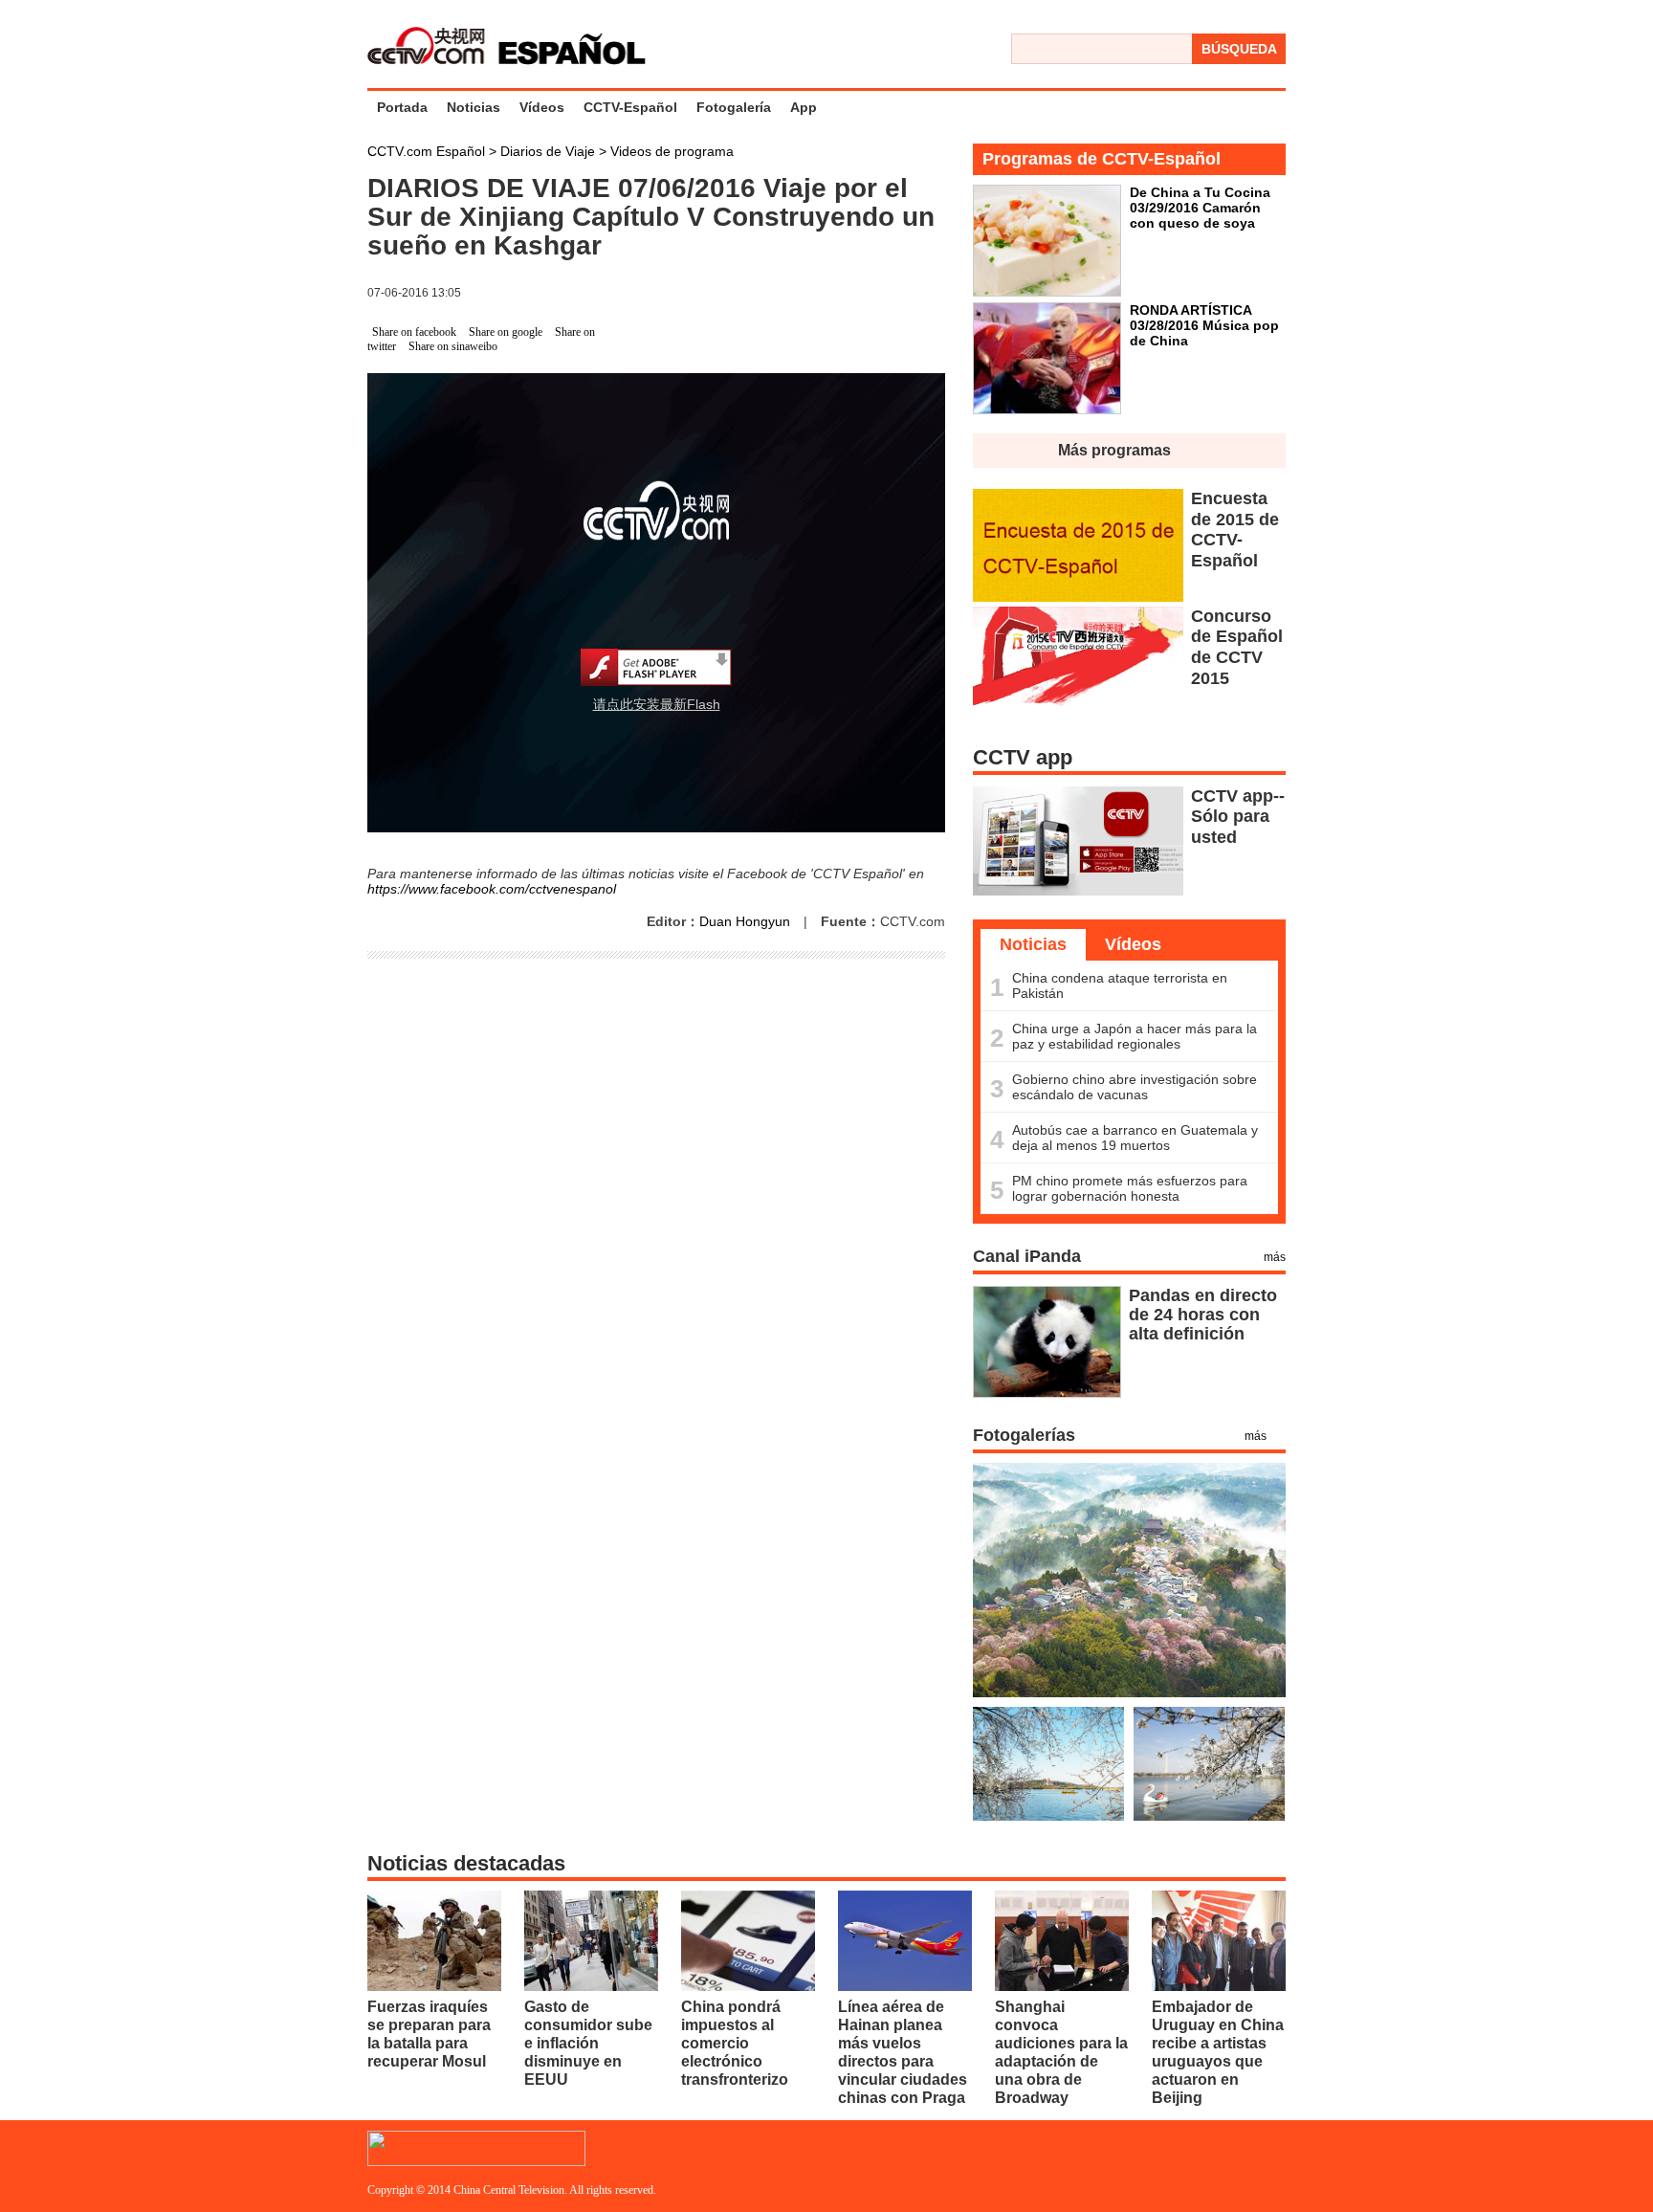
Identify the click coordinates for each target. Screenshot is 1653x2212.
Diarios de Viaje (550, 151)
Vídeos (542, 107)
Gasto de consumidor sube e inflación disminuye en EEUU (588, 2043)
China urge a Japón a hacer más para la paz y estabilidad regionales (1135, 1036)
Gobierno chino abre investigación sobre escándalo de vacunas (1135, 1087)
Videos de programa (672, 151)
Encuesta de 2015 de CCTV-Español (1235, 530)
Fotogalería (734, 107)
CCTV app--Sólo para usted (1238, 817)
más (1275, 1257)
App (804, 107)
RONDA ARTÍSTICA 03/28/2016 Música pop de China (1204, 325)
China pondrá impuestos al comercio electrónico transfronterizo (735, 2043)
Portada (402, 107)
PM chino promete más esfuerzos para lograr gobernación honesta (1130, 1188)
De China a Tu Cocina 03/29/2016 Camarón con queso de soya (1200, 208)
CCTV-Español (630, 107)
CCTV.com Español (428, 151)
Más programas (1114, 450)
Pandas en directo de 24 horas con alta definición (1203, 1315)
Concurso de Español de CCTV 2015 (1237, 647)
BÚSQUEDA (1239, 49)
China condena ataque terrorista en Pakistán (1120, 985)
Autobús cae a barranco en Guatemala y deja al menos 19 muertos (1135, 1138)
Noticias (474, 107)
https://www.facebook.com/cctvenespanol (492, 889)
